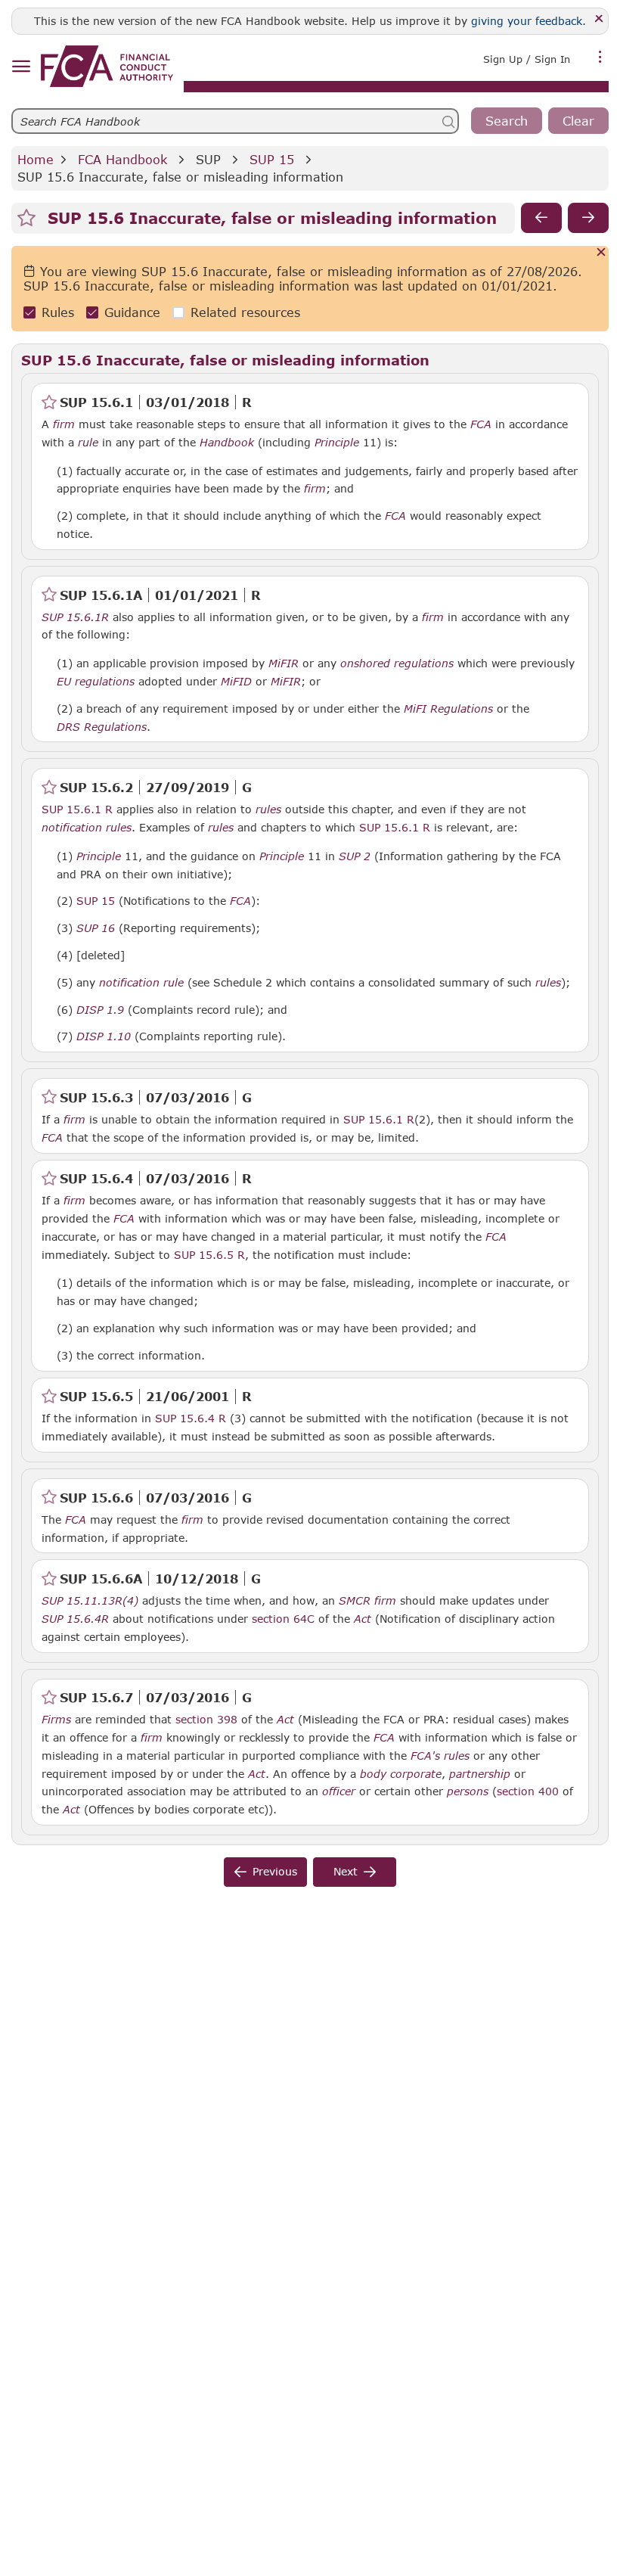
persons (468, 1791)
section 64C (283, 1619)
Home (36, 159)
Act (363, 1619)
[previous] (541, 218)
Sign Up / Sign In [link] (527, 59)
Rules (58, 312)
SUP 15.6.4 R (191, 1418)
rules (268, 809)
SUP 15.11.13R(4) (90, 1600)
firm (64, 424)
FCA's (425, 1756)
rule (88, 443)
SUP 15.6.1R (75, 617)
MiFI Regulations (448, 709)
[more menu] (600, 57)
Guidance (132, 312)
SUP (208, 159)
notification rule (141, 983)
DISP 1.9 (100, 1009)
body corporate (401, 1774)
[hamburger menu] (21, 67)
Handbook (227, 443)
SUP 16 (96, 928)
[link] (107, 66)
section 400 (528, 1791)
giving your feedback (527, 21)
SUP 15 (272, 159)
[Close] (599, 19)
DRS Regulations (102, 727)
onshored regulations (397, 663)
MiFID (236, 682)
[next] (588, 218)
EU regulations (96, 682)
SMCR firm (367, 1601)
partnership (480, 1774)
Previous (275, 1871)
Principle (337, 443)
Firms (56, 1720)
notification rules (87, 828)
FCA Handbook (122, 159)
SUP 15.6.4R (75, 1618)
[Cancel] (601, 253)
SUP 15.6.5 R (209, 1254)
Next (346, 1871)
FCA (481, 424)
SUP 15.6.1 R (77, 809)
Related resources (245, 312)
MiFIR (284, 663)
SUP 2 (355, 856)
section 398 (206, 1719)
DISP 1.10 (104, 1036)
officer (339, 1791)
